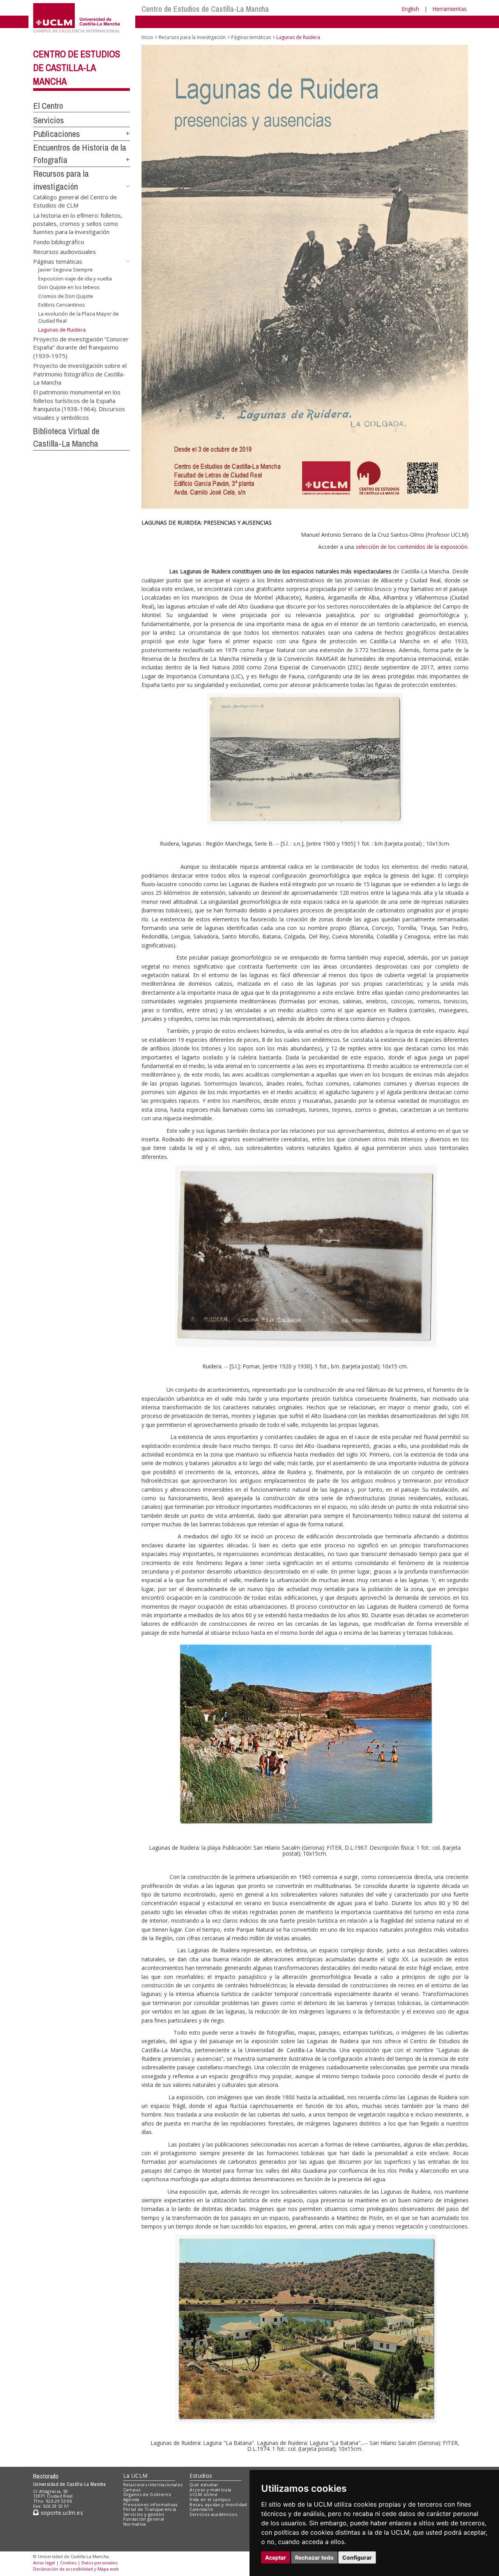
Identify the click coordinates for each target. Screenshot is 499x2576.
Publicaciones (57, 134)
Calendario (201, 2509)
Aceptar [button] (276, 2557)
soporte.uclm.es (61, 2513)
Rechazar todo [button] (314, 2557)
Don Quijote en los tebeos (69, 287)
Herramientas (449, 9)
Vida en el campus (210, 2499)
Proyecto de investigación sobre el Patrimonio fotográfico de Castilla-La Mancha (80, 374)
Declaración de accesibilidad (63, 2569)
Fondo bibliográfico (59, 241)
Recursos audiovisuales (65, 252)
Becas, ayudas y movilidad (218, 2504)
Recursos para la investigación (192, 37)
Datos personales (99, 2563)
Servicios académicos (213, 2514)
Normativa (135, 2524)
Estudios (201, 2476)
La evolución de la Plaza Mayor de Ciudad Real (79, 317)
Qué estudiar (204, 2485)
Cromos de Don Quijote (66, 296)
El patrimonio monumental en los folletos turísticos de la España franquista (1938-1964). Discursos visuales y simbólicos (79, 404)
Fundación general (144, 2519)
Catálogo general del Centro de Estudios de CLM (75, 201)
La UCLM (135, 2476)
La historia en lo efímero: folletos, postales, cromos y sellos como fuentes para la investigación (78, 223)
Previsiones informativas (150, 2504)
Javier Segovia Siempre (65, 270)
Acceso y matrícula (210, 2490)
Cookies (68, 2563)
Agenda (131, 2499)
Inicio (147, 37)
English (410, 9)
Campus (132, 2490)
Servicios (49, 120)
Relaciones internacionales (153, 2485)
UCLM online (203, 2494)
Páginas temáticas (58, 261)
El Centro (48, 106)
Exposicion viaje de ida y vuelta (75, 278)
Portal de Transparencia (150, 2509)
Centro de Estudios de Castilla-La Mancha (205, 9)
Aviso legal (44, 2563)
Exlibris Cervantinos (62, 305)
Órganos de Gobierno (147, 2494)
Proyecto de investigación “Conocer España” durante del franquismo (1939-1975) (81, 347)
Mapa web (108, 2569)
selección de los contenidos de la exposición (411, 547)
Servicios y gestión (144, 2514)
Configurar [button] (357, 2557)
